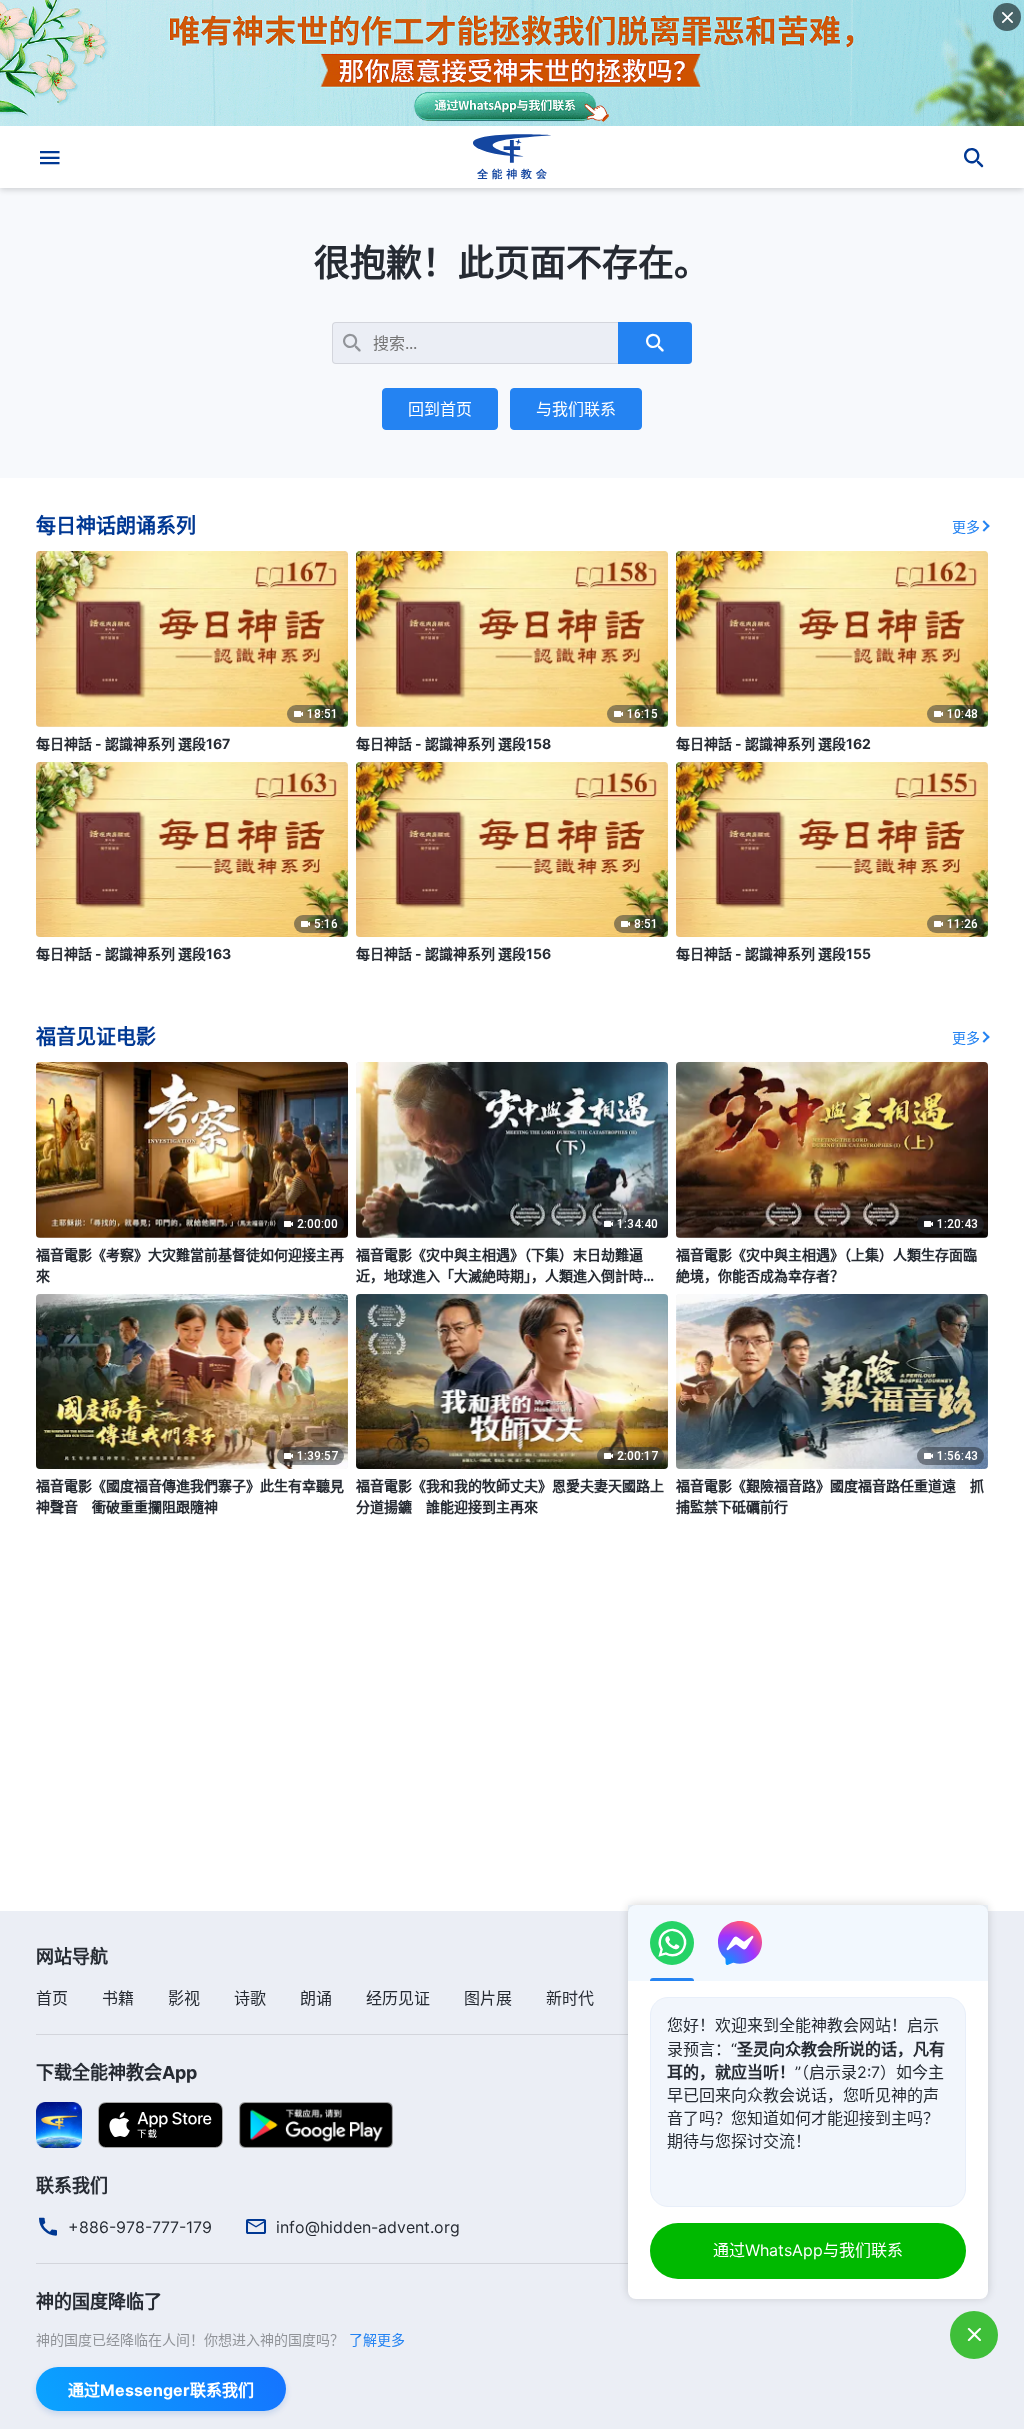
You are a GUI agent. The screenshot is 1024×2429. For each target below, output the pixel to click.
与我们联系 (576, 409)
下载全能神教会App (116, 2072)
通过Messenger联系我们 (161, 2390)
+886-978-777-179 (140, 2227)
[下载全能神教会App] (59, 2124)
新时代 (570, 1998)
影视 (184, 1998)
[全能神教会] (512, 157)
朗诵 (316, 1998)
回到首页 (440, 409)
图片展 (488, 1998)
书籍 (118, 1998)
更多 (966, 526)
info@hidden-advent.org (368, 2227)
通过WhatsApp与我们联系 (808, 2250)
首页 (52, 1998)
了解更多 (377, 2339)
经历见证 (398, 1998)
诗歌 (250, 1998)
